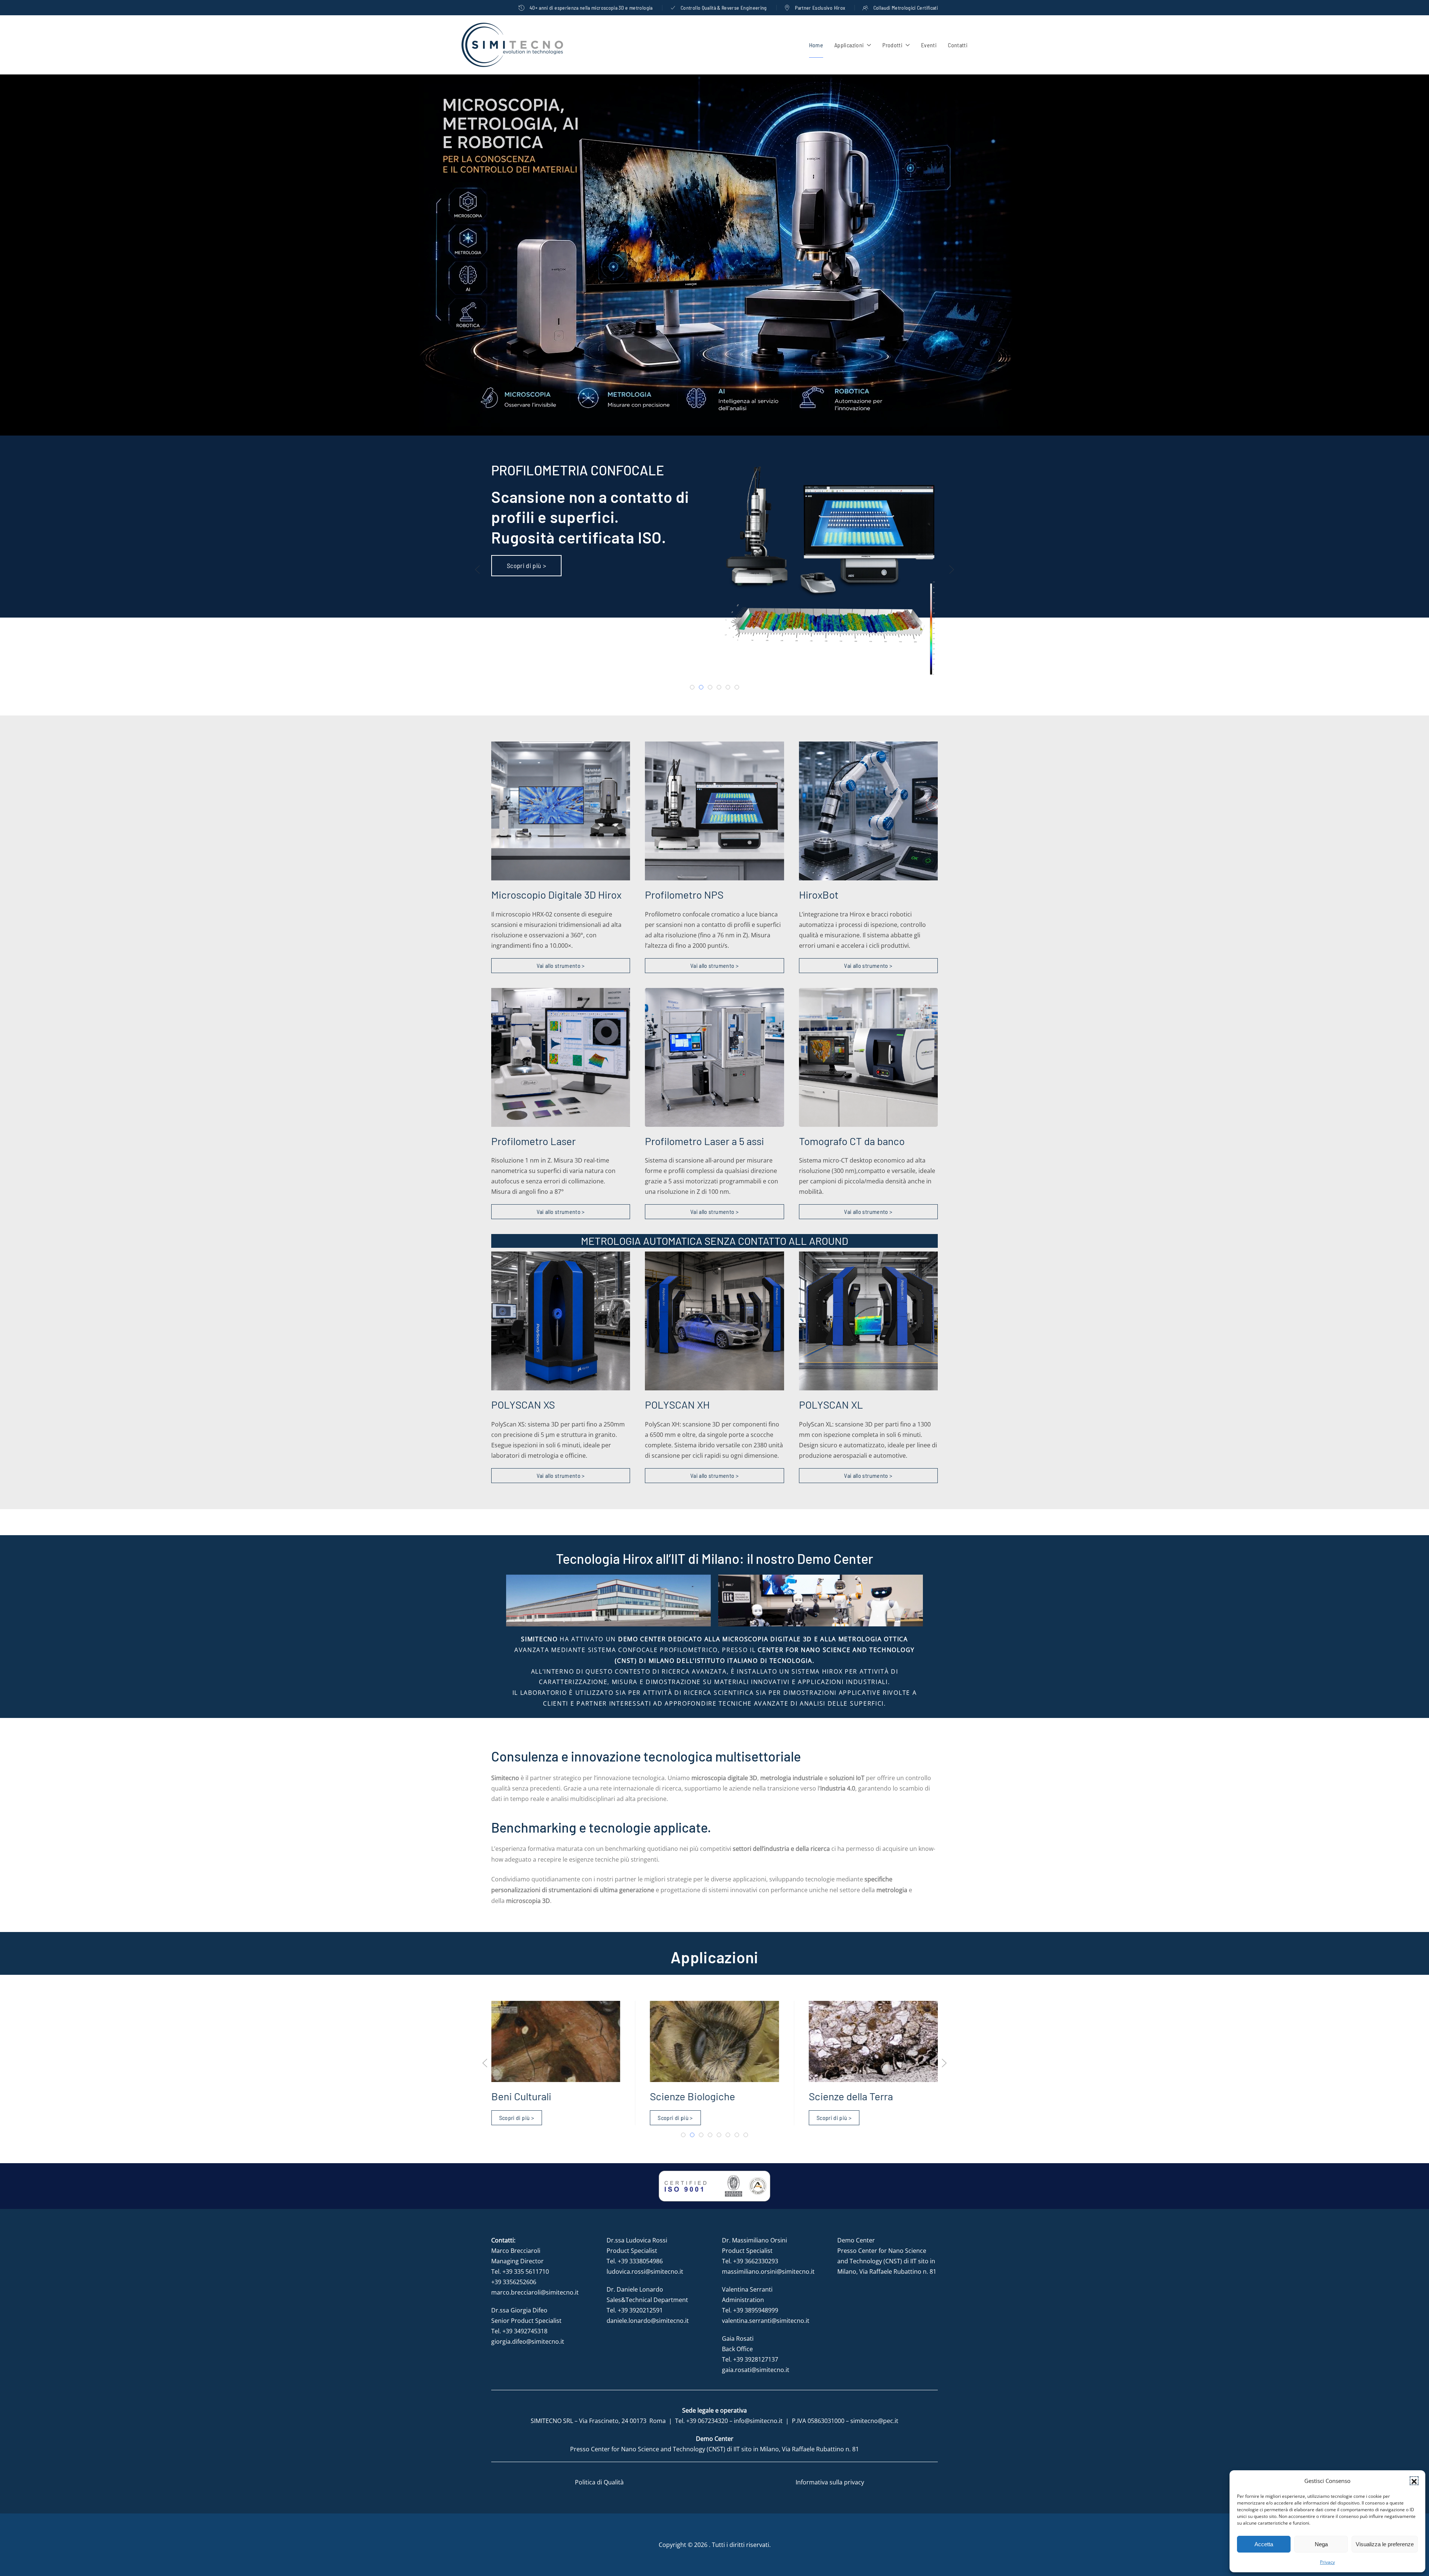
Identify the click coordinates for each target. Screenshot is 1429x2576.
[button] (1414, 2481)
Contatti (958, 45)
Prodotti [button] (892, 45)
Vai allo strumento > (561, 965)
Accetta (1264, 2544)
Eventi (929, 45)
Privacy (1327, 2562)
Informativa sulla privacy (830, 2482)
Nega (1321, 2544)
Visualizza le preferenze (1385, 2544)
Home (816, 45)
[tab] (692, 687)
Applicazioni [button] (849, 45)
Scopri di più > (526, 565)
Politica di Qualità (599, 2482)
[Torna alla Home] (512, 45)
